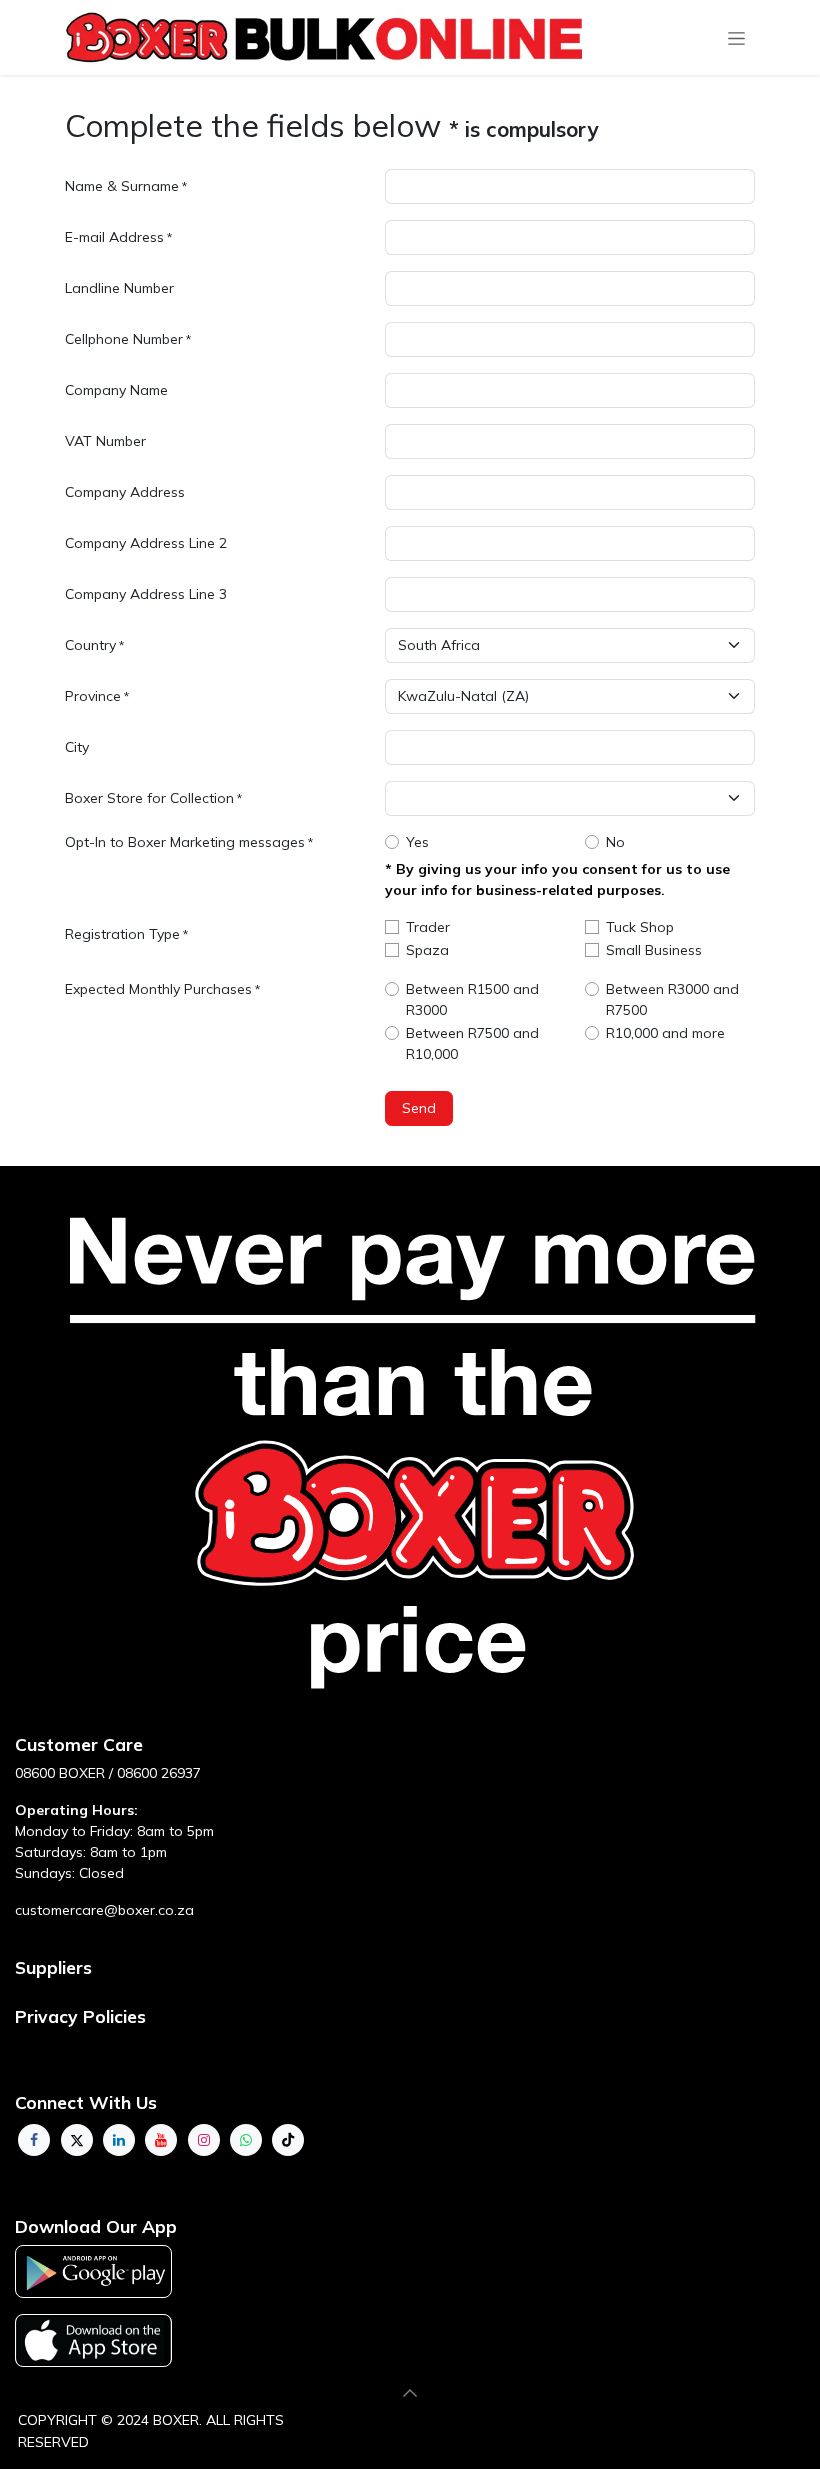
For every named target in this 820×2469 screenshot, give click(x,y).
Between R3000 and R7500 (672, 999)
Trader (428, 927)
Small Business (654, 950)
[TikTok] (288, 2140)
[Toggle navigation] (736, 38)
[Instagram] (204, 2140)
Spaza (427, 950)
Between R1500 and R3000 (472, 999)
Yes (417, 842)
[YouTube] (161, 2140)
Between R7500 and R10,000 (472, 1043)
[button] (410, 2393)
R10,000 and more (665, 1033)
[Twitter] (77, 2140)
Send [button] (419, 1108)
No (615, 842)
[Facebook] (34, 2140)
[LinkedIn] (119, 2140)
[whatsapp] (246, 2140)
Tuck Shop (640, 927)
